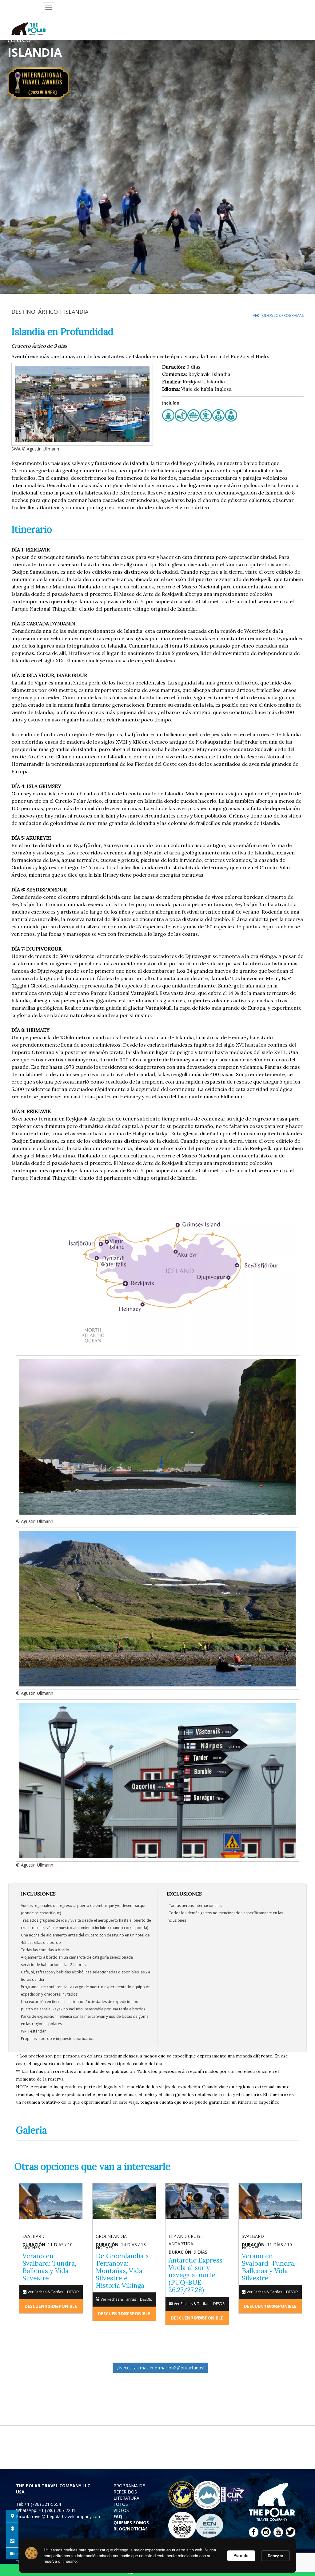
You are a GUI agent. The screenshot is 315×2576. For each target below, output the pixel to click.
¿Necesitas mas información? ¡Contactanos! (161, 2368)
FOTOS (121, 2504)
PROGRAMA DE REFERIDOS (129, 2489)
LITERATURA (126, 2498)
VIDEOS (121, 2510)
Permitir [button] (241, 2555)
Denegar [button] (275, 2556)
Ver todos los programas (278, 315)
